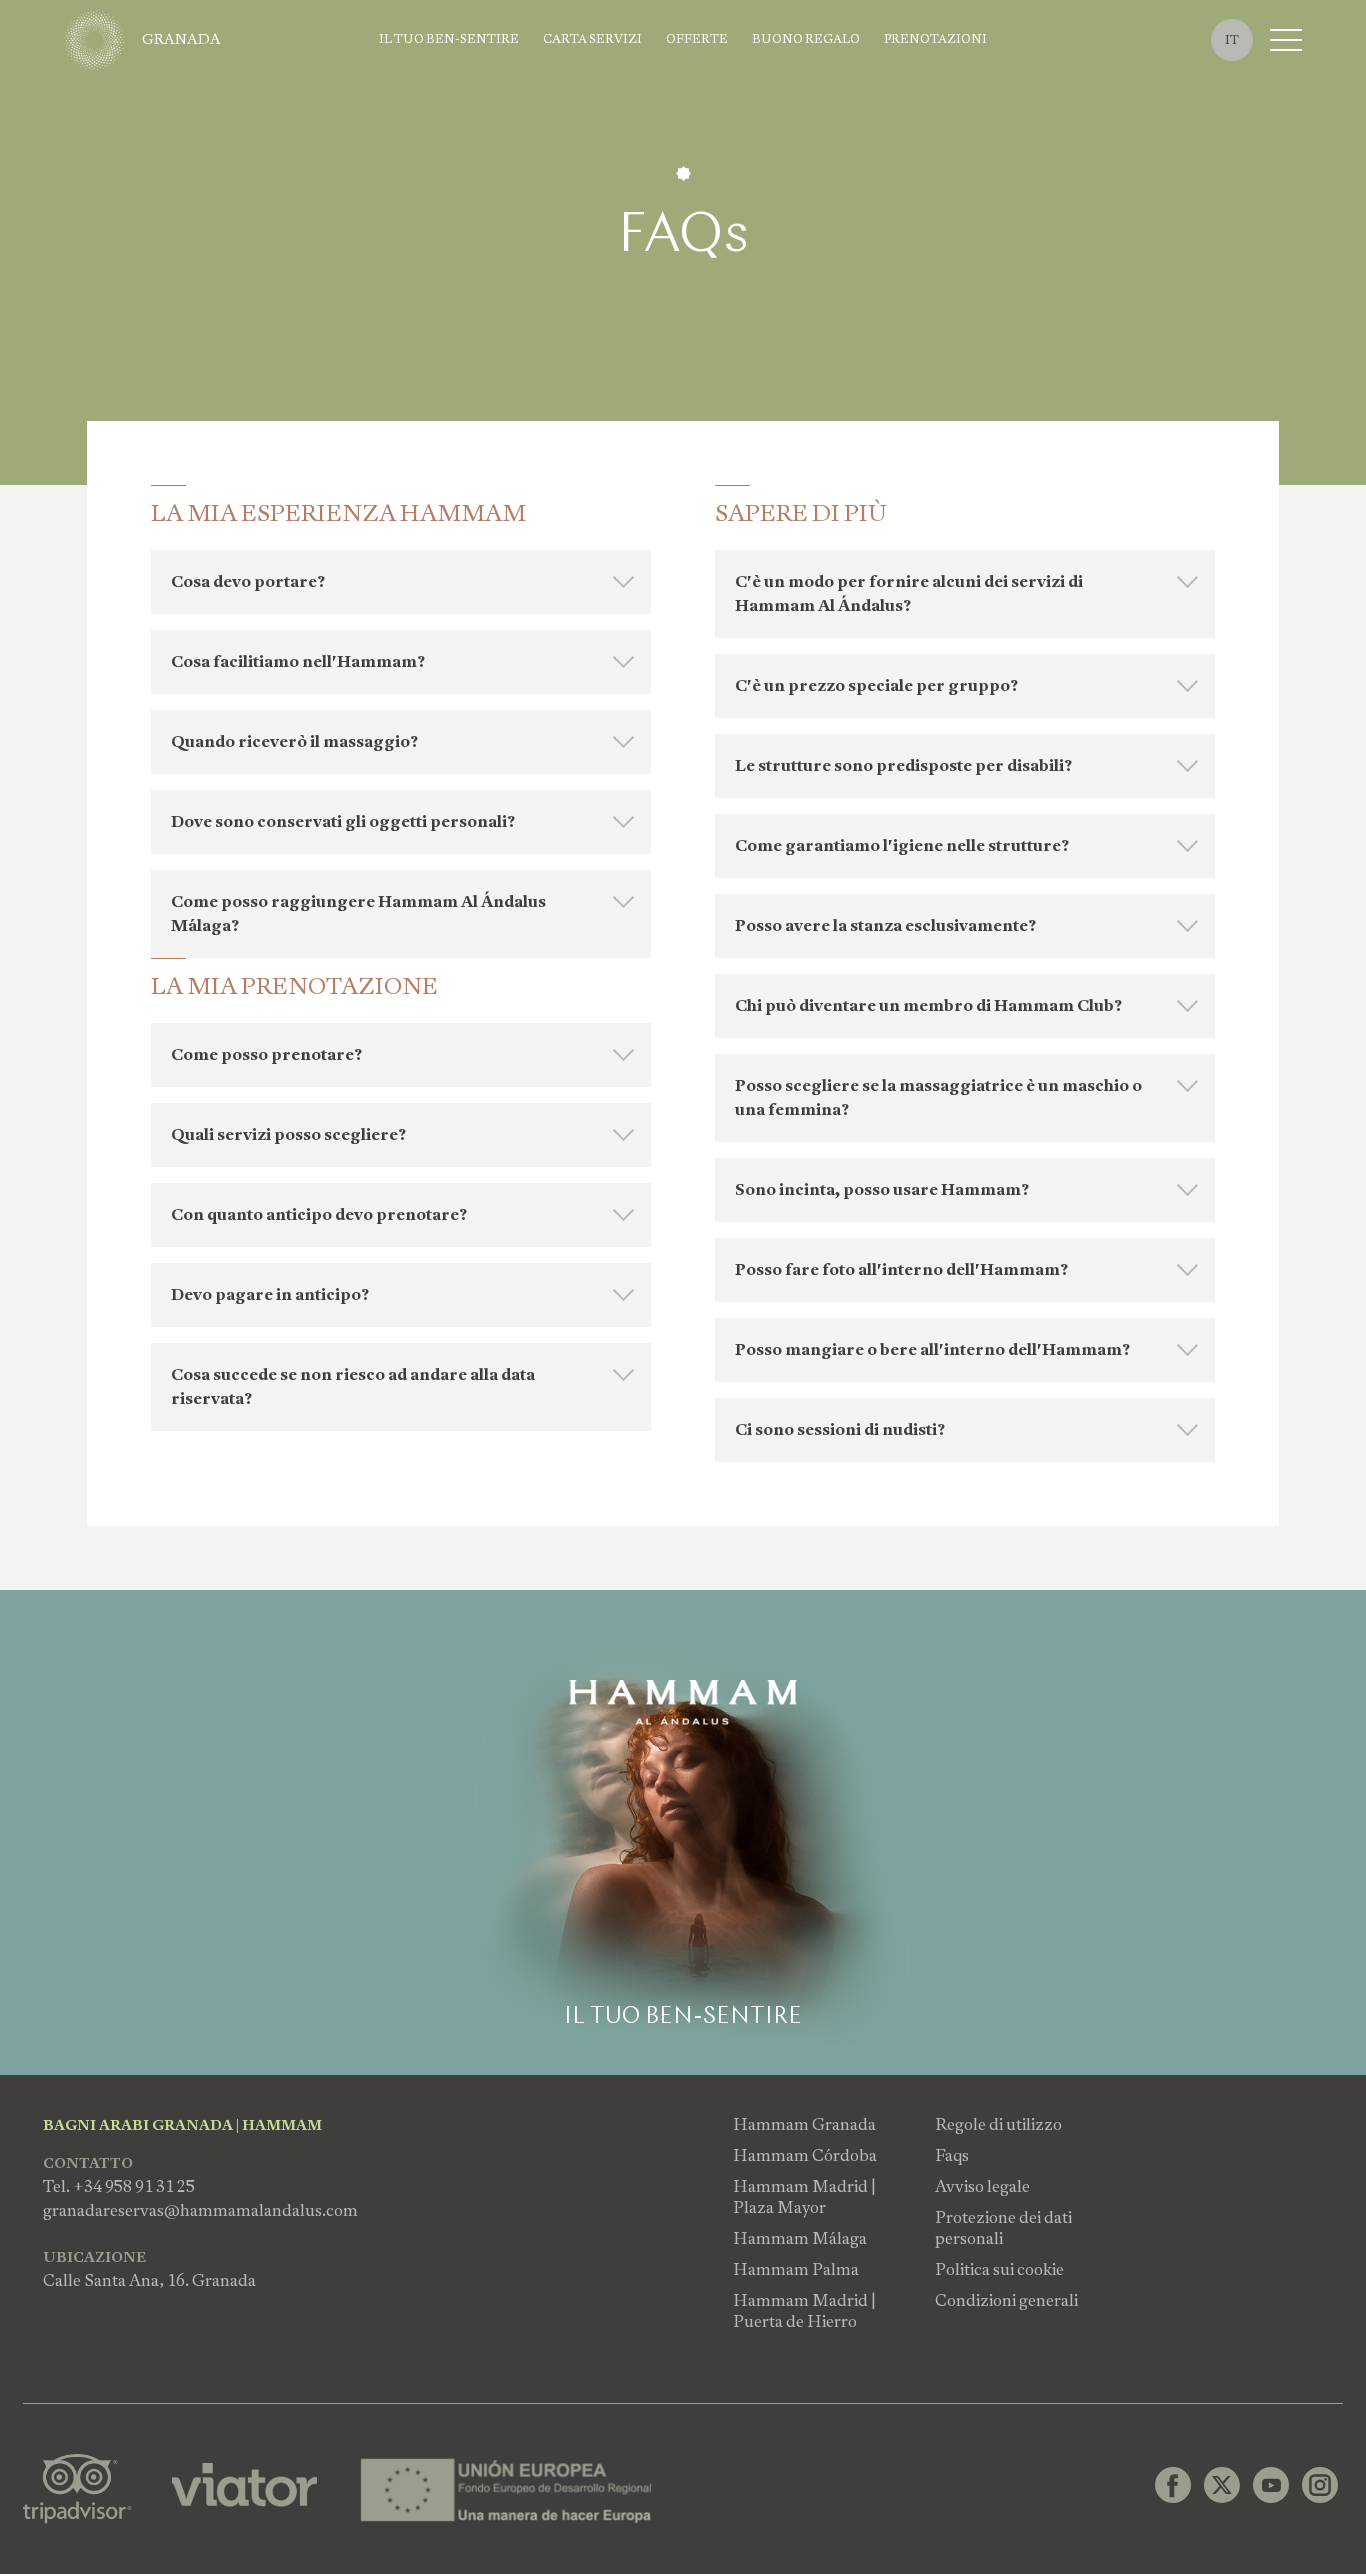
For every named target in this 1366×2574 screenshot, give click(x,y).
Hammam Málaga (800, 2238)
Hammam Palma (796, 2269)
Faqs (952, 2155)
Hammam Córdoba (805, 2155)
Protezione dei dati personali (1003, 2228)
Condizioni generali (1006, 2300)
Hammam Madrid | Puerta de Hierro (804, 2311)
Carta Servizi (592, 39)
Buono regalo (806, 39)
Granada (181, 39)
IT (1232, 40)
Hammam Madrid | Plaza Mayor (804, 2197)
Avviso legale (982, 2186)
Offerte (697, 39)
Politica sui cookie (999, 2269)
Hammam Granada (804, 2124)
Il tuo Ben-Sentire (449, 39)
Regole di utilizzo (998, 2124)
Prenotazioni (935, 39)
